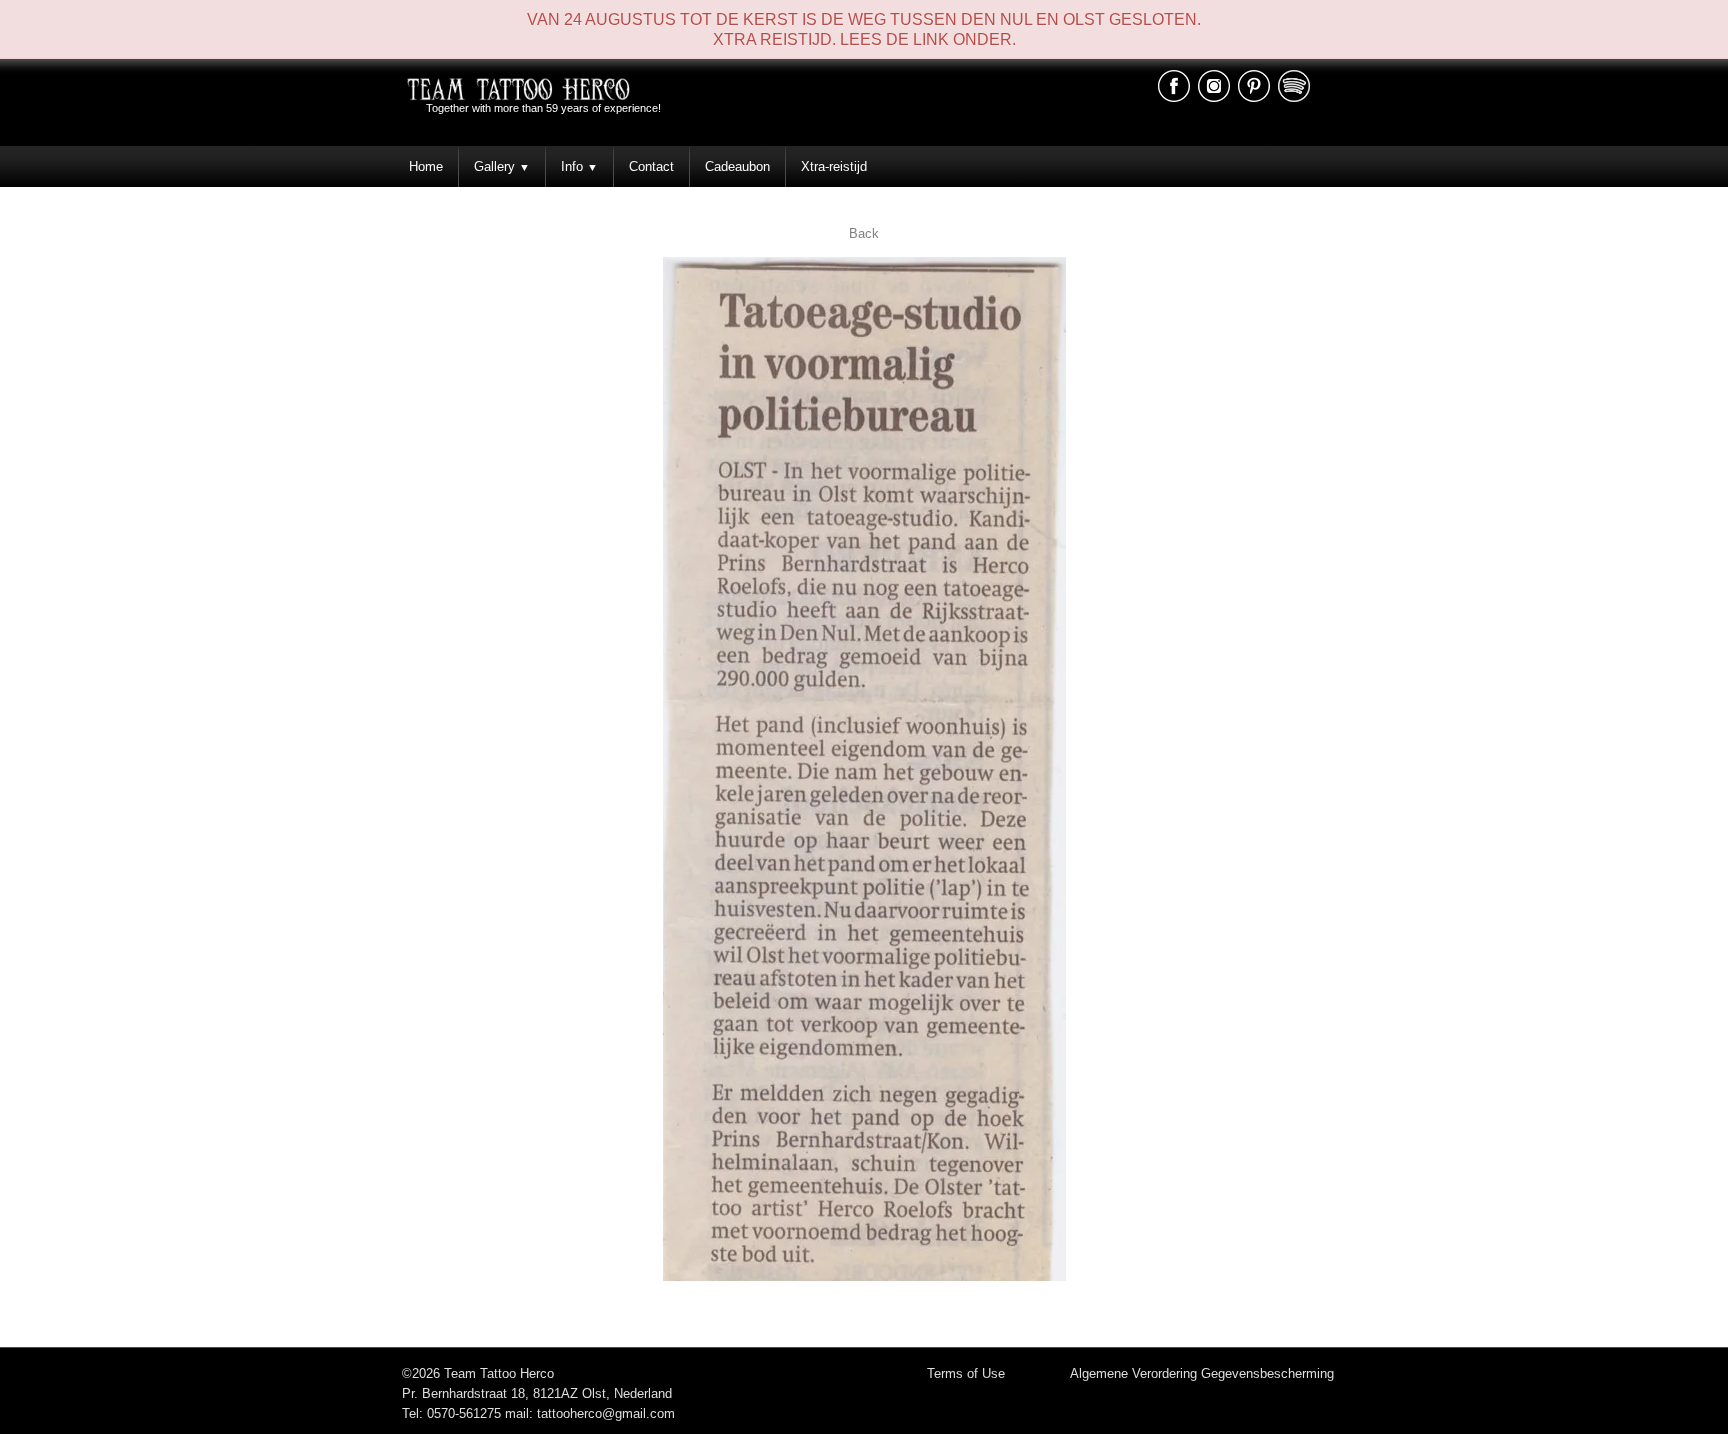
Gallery (502, 166)
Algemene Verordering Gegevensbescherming (1202, 1373)
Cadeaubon (737, 166)
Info (579, 166)
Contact (651, 166)
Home (426, 166)
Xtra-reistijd (834, 166)
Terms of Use (966, 1373)
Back (864, 233)
